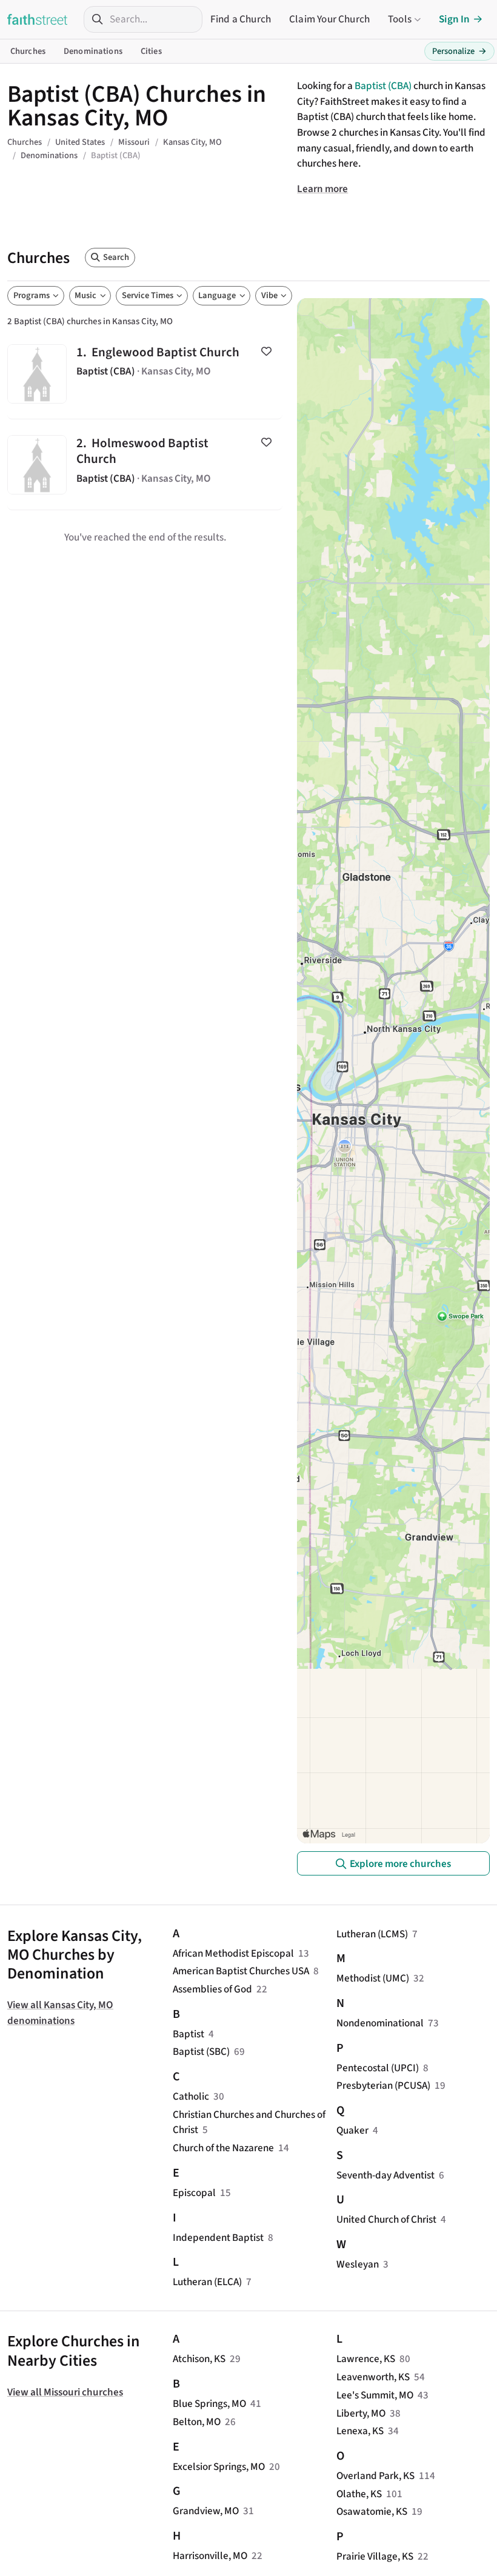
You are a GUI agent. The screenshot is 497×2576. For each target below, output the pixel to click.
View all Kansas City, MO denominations (60, 2013)
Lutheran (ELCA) (207, 2282)
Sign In (454, 19)
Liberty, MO (361, 2413)
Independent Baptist (218, 2238)
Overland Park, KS (375, 2476)
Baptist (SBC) (201, 2052)
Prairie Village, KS (375, 2556)
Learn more (322, 189)
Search (116, 257)
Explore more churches (400, 1864)
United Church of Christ (386, 2219)
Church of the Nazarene (223, 2148)
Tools (400, 19)
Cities (151, 51)
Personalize (459, 51)
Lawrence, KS (366, 2359)
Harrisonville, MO (210, 2556)
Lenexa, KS (360, 2431)
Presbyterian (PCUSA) (383, 2085)
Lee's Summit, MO (375, 2395)
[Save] (266, 351)
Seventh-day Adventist (385, 2175)
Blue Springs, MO (209, 2404)
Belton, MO (197, 2422)
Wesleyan (358, 2264)
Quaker (352, 2130)
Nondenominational (380, 2023)
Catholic (191, 2096)
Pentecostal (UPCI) (378, 2068)
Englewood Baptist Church (145, 374)
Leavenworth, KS (373, 2377)
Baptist (188, 2034)
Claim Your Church (329, 19)
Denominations (93, 51)
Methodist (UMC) (373, 1978)
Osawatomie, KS (372, 2511)
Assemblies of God (212, 1989)
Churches (28, 51)
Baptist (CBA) (383, 86)
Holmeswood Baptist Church (145, 464)
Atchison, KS (199, 2359)
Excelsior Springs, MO (219, 2467)
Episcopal (194, 2193)
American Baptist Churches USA (241, 1971)
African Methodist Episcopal (233, 1953)
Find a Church (241, 19)
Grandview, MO (206, 2511)
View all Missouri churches (65, 2392)
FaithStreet (38, 19)
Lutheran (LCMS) (372, 1934)
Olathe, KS (359, 2494)
